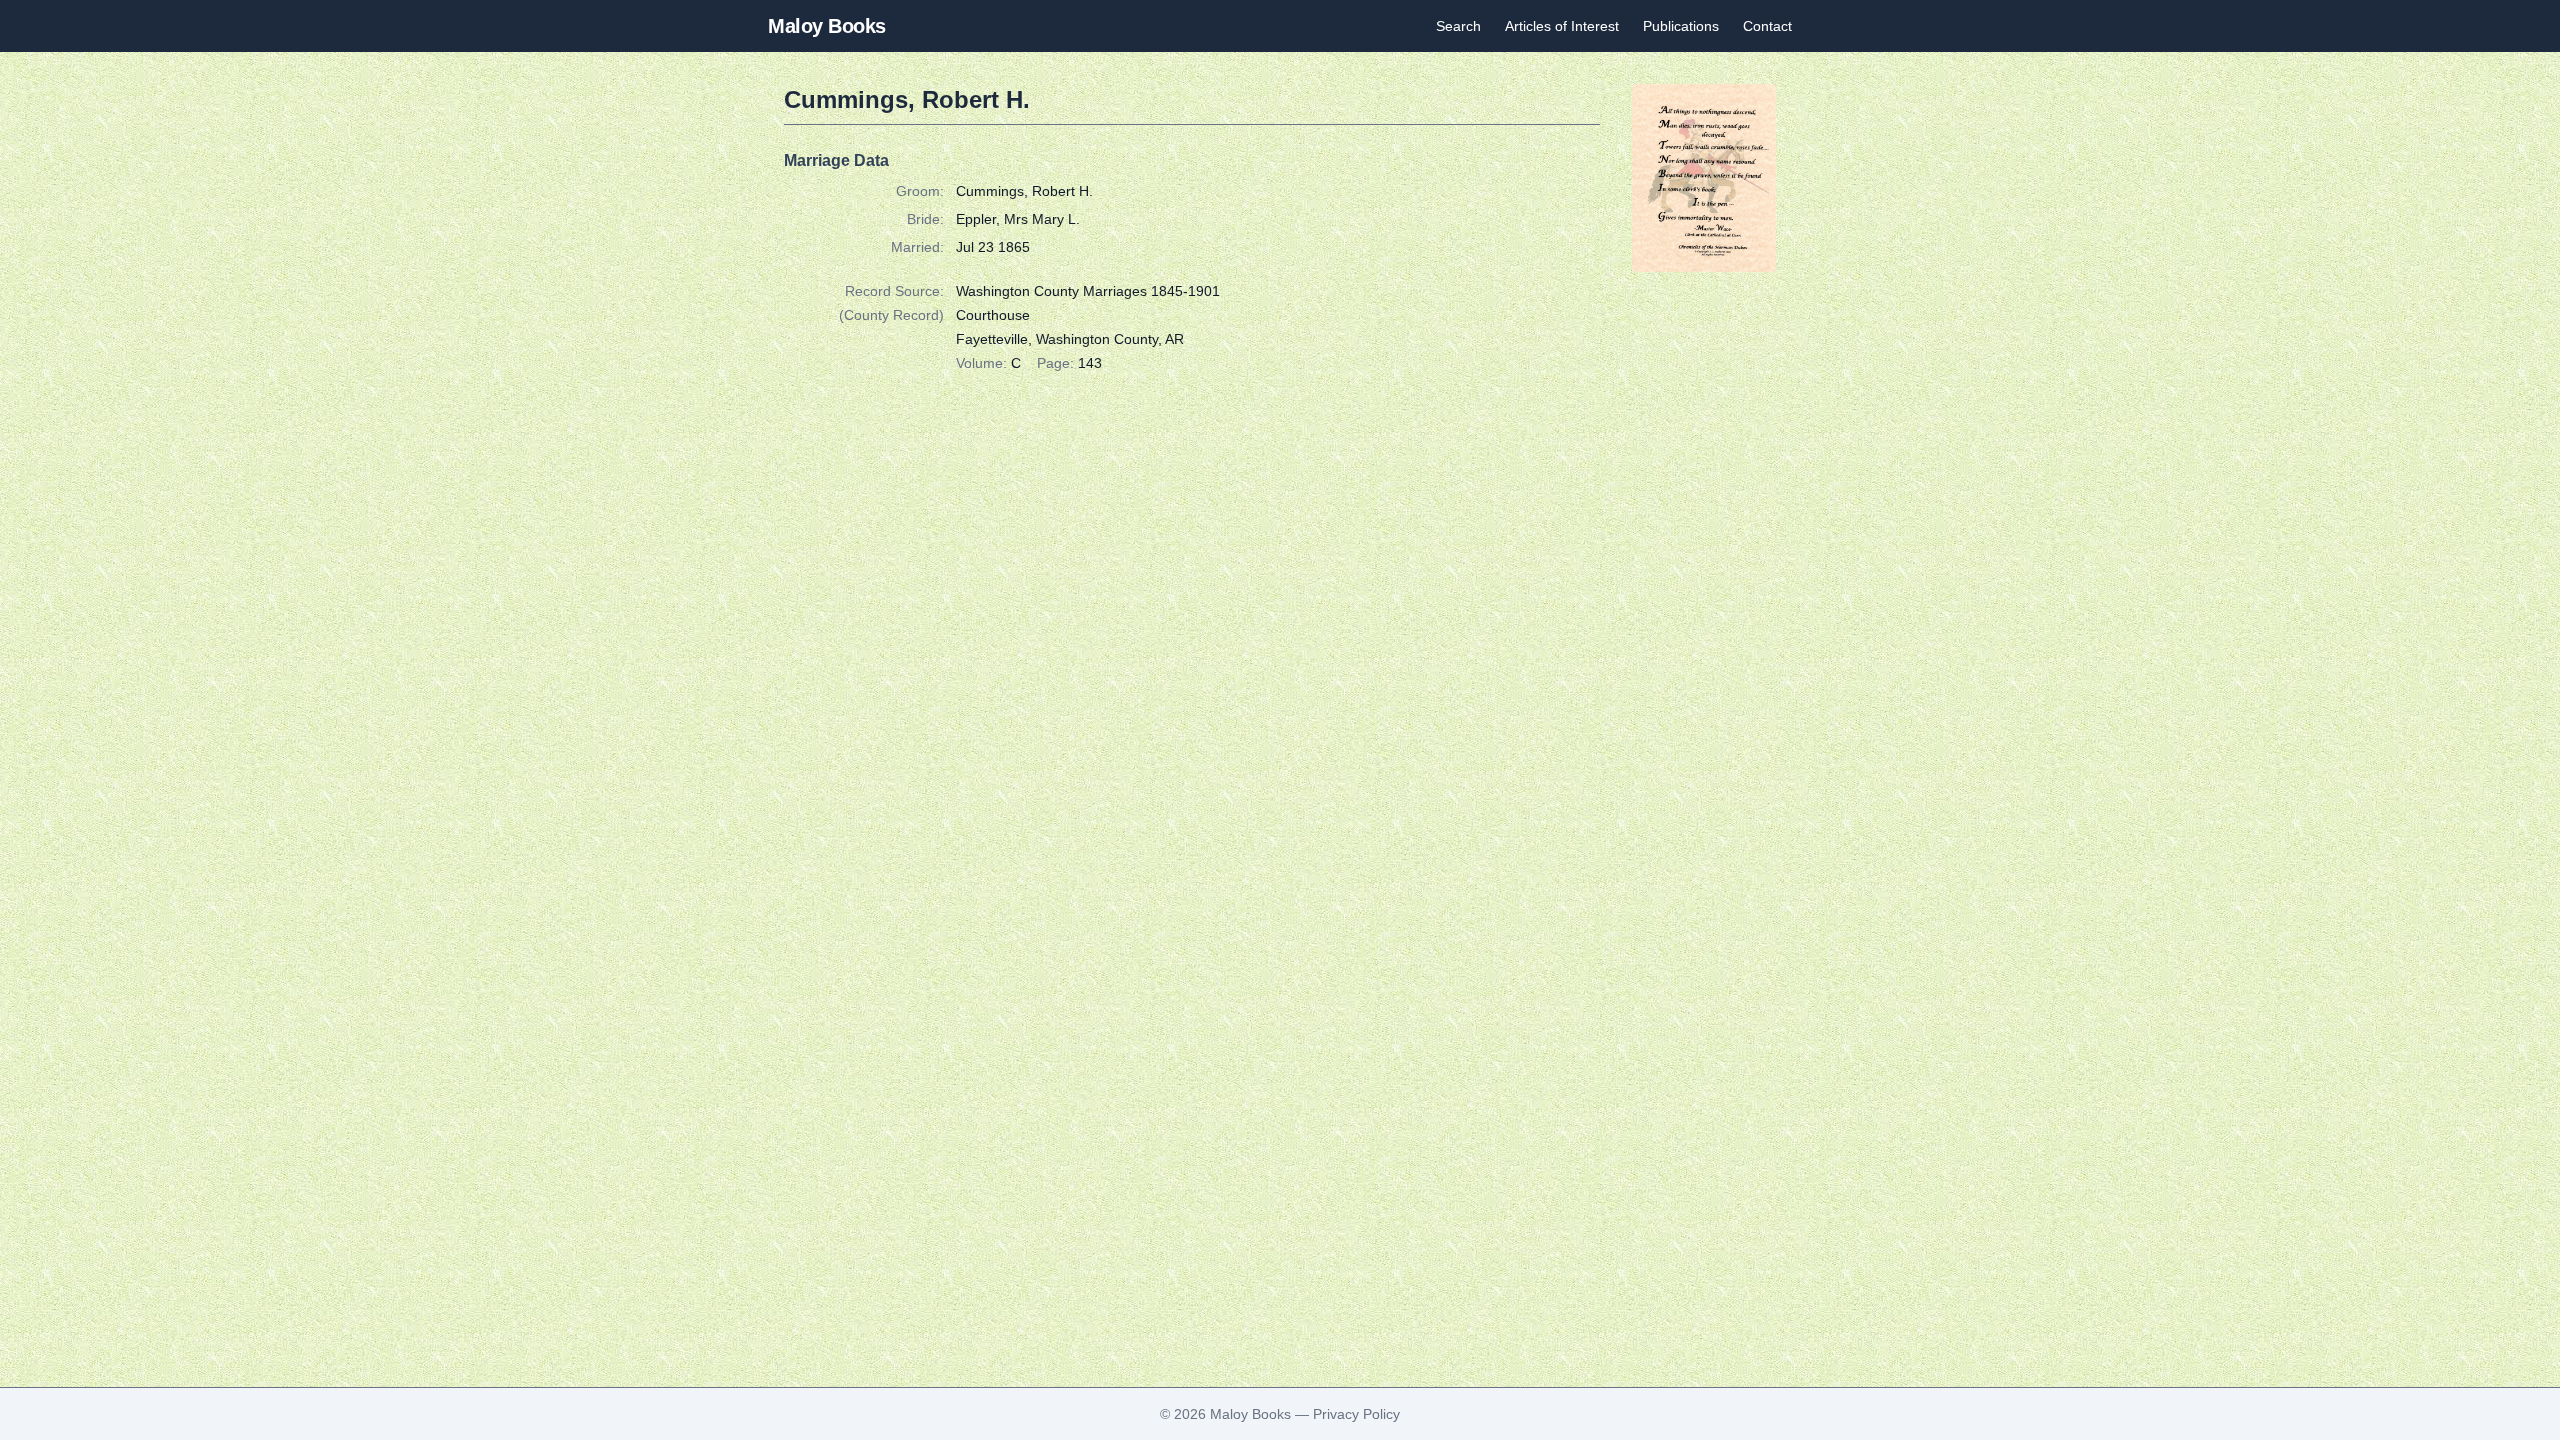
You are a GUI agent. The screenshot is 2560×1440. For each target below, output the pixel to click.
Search (1458, 26)
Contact (1767, 26)
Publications (1681, 26)
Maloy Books (827, 26)
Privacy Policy (1356, 1414)
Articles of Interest (1562, 26)
